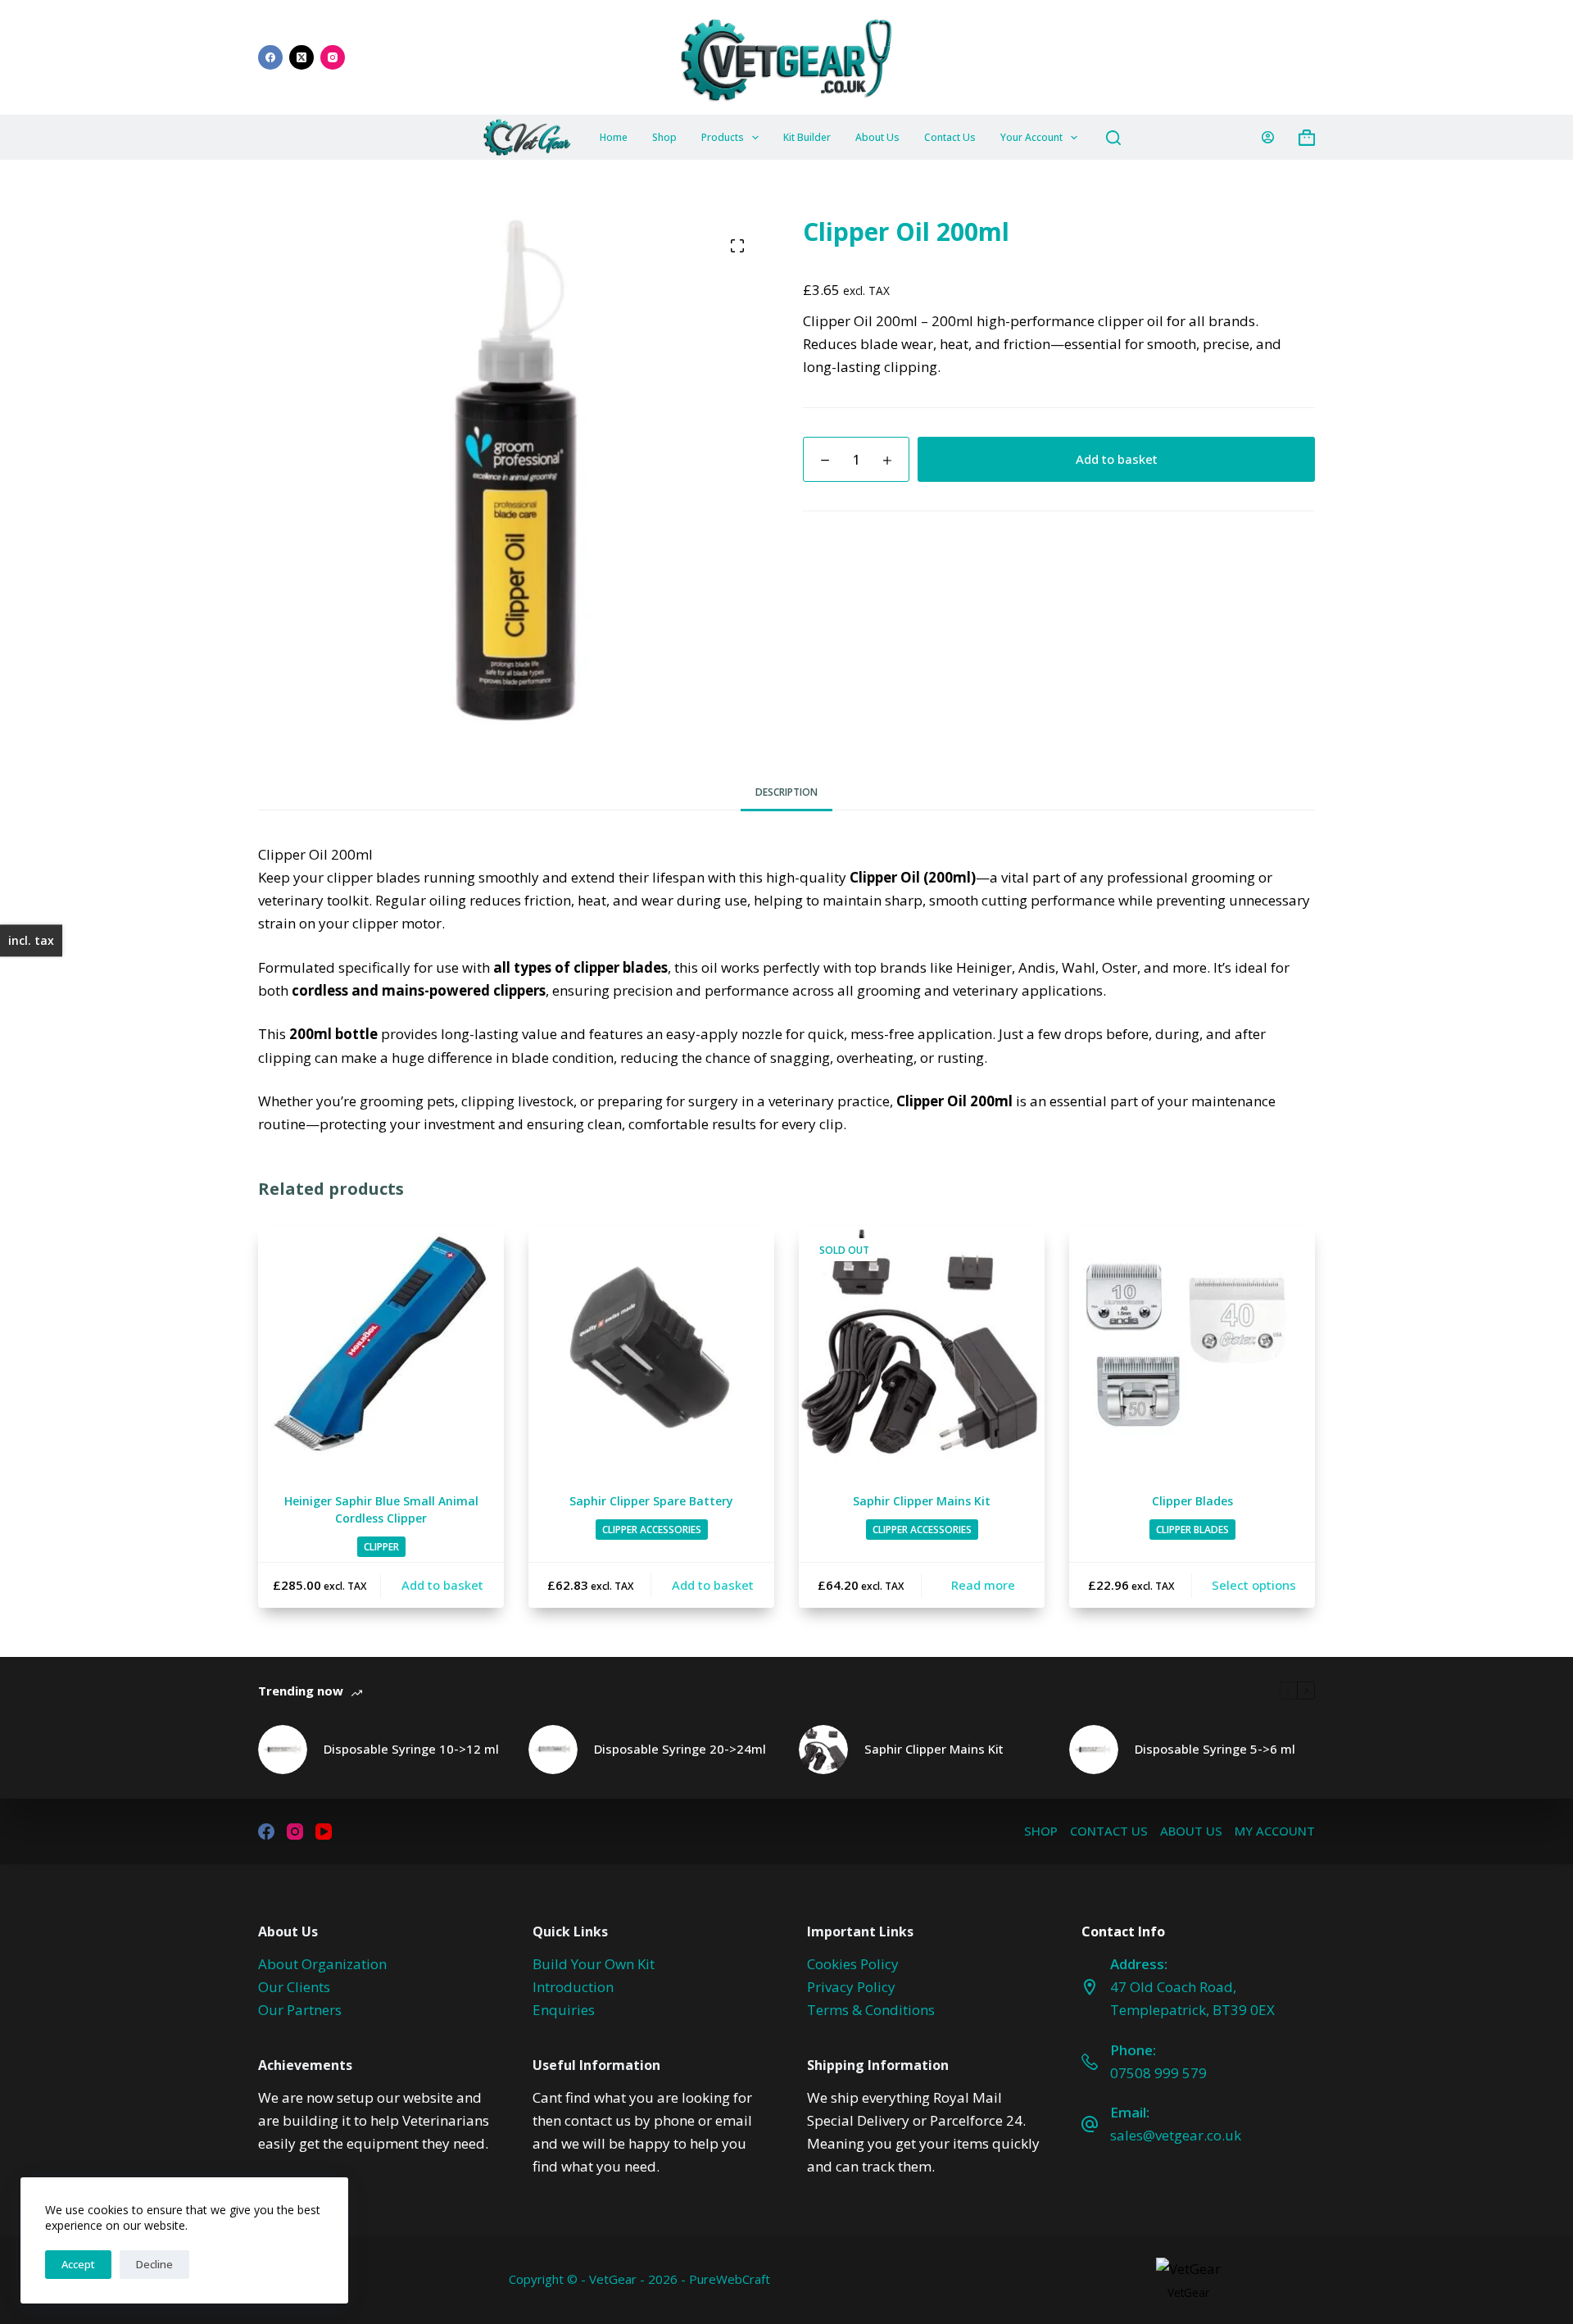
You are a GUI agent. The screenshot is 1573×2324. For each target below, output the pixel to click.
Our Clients (294, 1987)
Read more (983, 1585)
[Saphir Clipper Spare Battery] (651, 1349)
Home (614, 137)
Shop (664, 137)
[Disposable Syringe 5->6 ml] (1094, 1750)
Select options (1254, 1585)
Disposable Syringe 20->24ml (680, 1749)
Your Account (1031, 137)
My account (1275, 1831)
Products (723, 137)
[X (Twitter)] (301, 57)
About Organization (322, 1964)
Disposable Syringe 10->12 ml (411, 1749)
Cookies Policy (853, 1964)
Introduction (573, 1987)
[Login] (1268, 137)
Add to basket (1117, 459)
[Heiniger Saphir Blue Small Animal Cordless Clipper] (381, 1349)
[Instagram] (333, 57)
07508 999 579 (1158, 2073)
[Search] (1113, 138)
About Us (877, 137)
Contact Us (950, 137)
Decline (154, 2264)
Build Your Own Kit (594, 1964)
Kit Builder (807, 137)
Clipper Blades (1192, 1501)
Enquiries (564, 2010)
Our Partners (300, 2010)
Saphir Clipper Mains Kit (922, 1501)
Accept (78, 2264)
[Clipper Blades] (1192, 1349)
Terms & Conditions (871, 2010)
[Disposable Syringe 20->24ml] (553, 1750)
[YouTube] (324, 1832)
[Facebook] (270, 57)
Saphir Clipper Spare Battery (651, 1501)
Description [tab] (786, 792)
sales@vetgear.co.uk (1176, 2135)
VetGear (1188, 2292)
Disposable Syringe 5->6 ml (1215, 1749)
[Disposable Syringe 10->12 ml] (283, 1750)
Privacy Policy (851, 1987)
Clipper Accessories (652, 1530)
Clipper (381, 1547)
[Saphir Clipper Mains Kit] (922, 1349)
